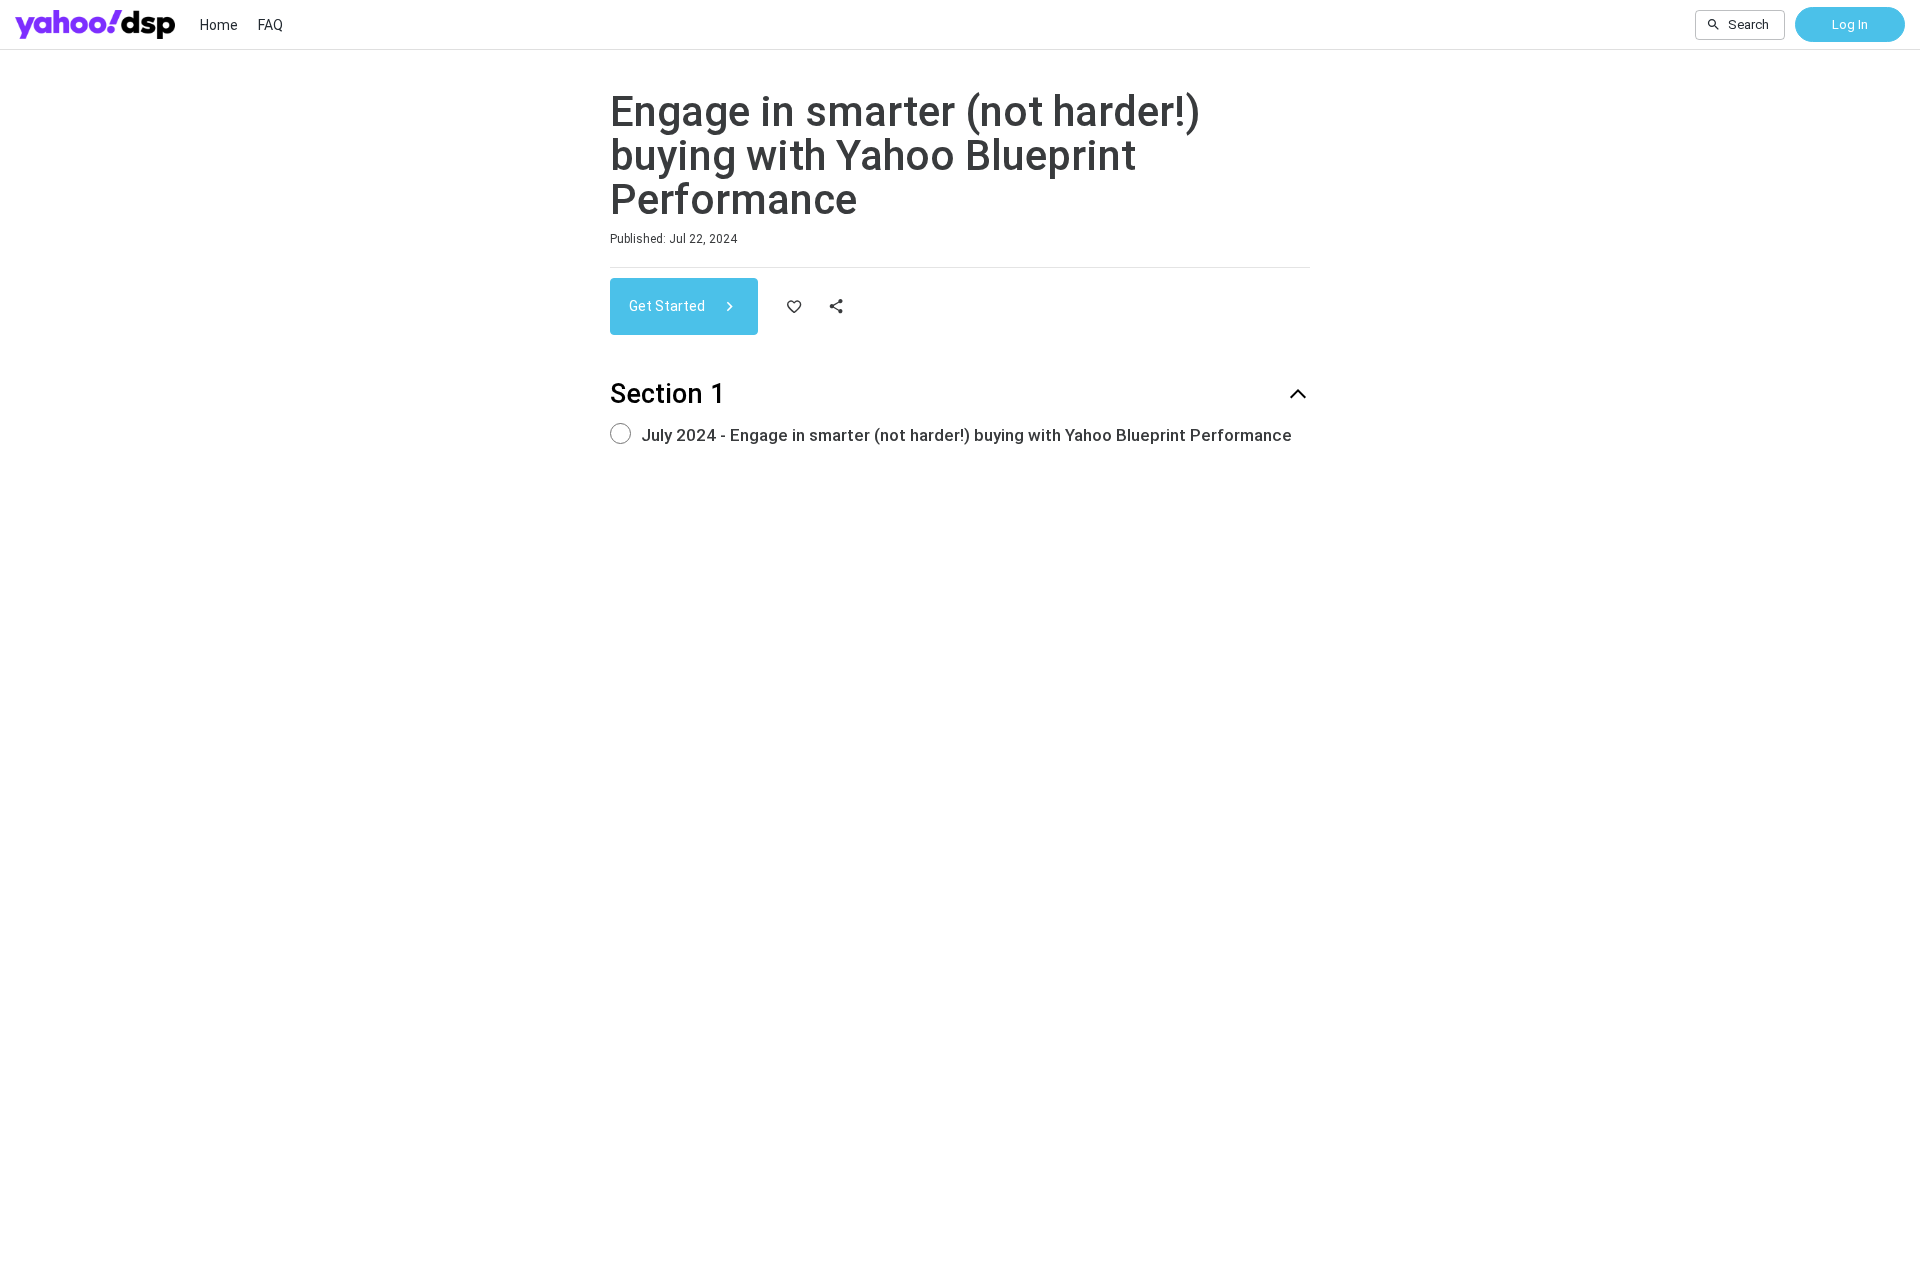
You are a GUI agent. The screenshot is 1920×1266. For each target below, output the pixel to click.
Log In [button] (1850, 24)
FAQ (270, 25)
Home (219, 25)
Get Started (668, 306)
